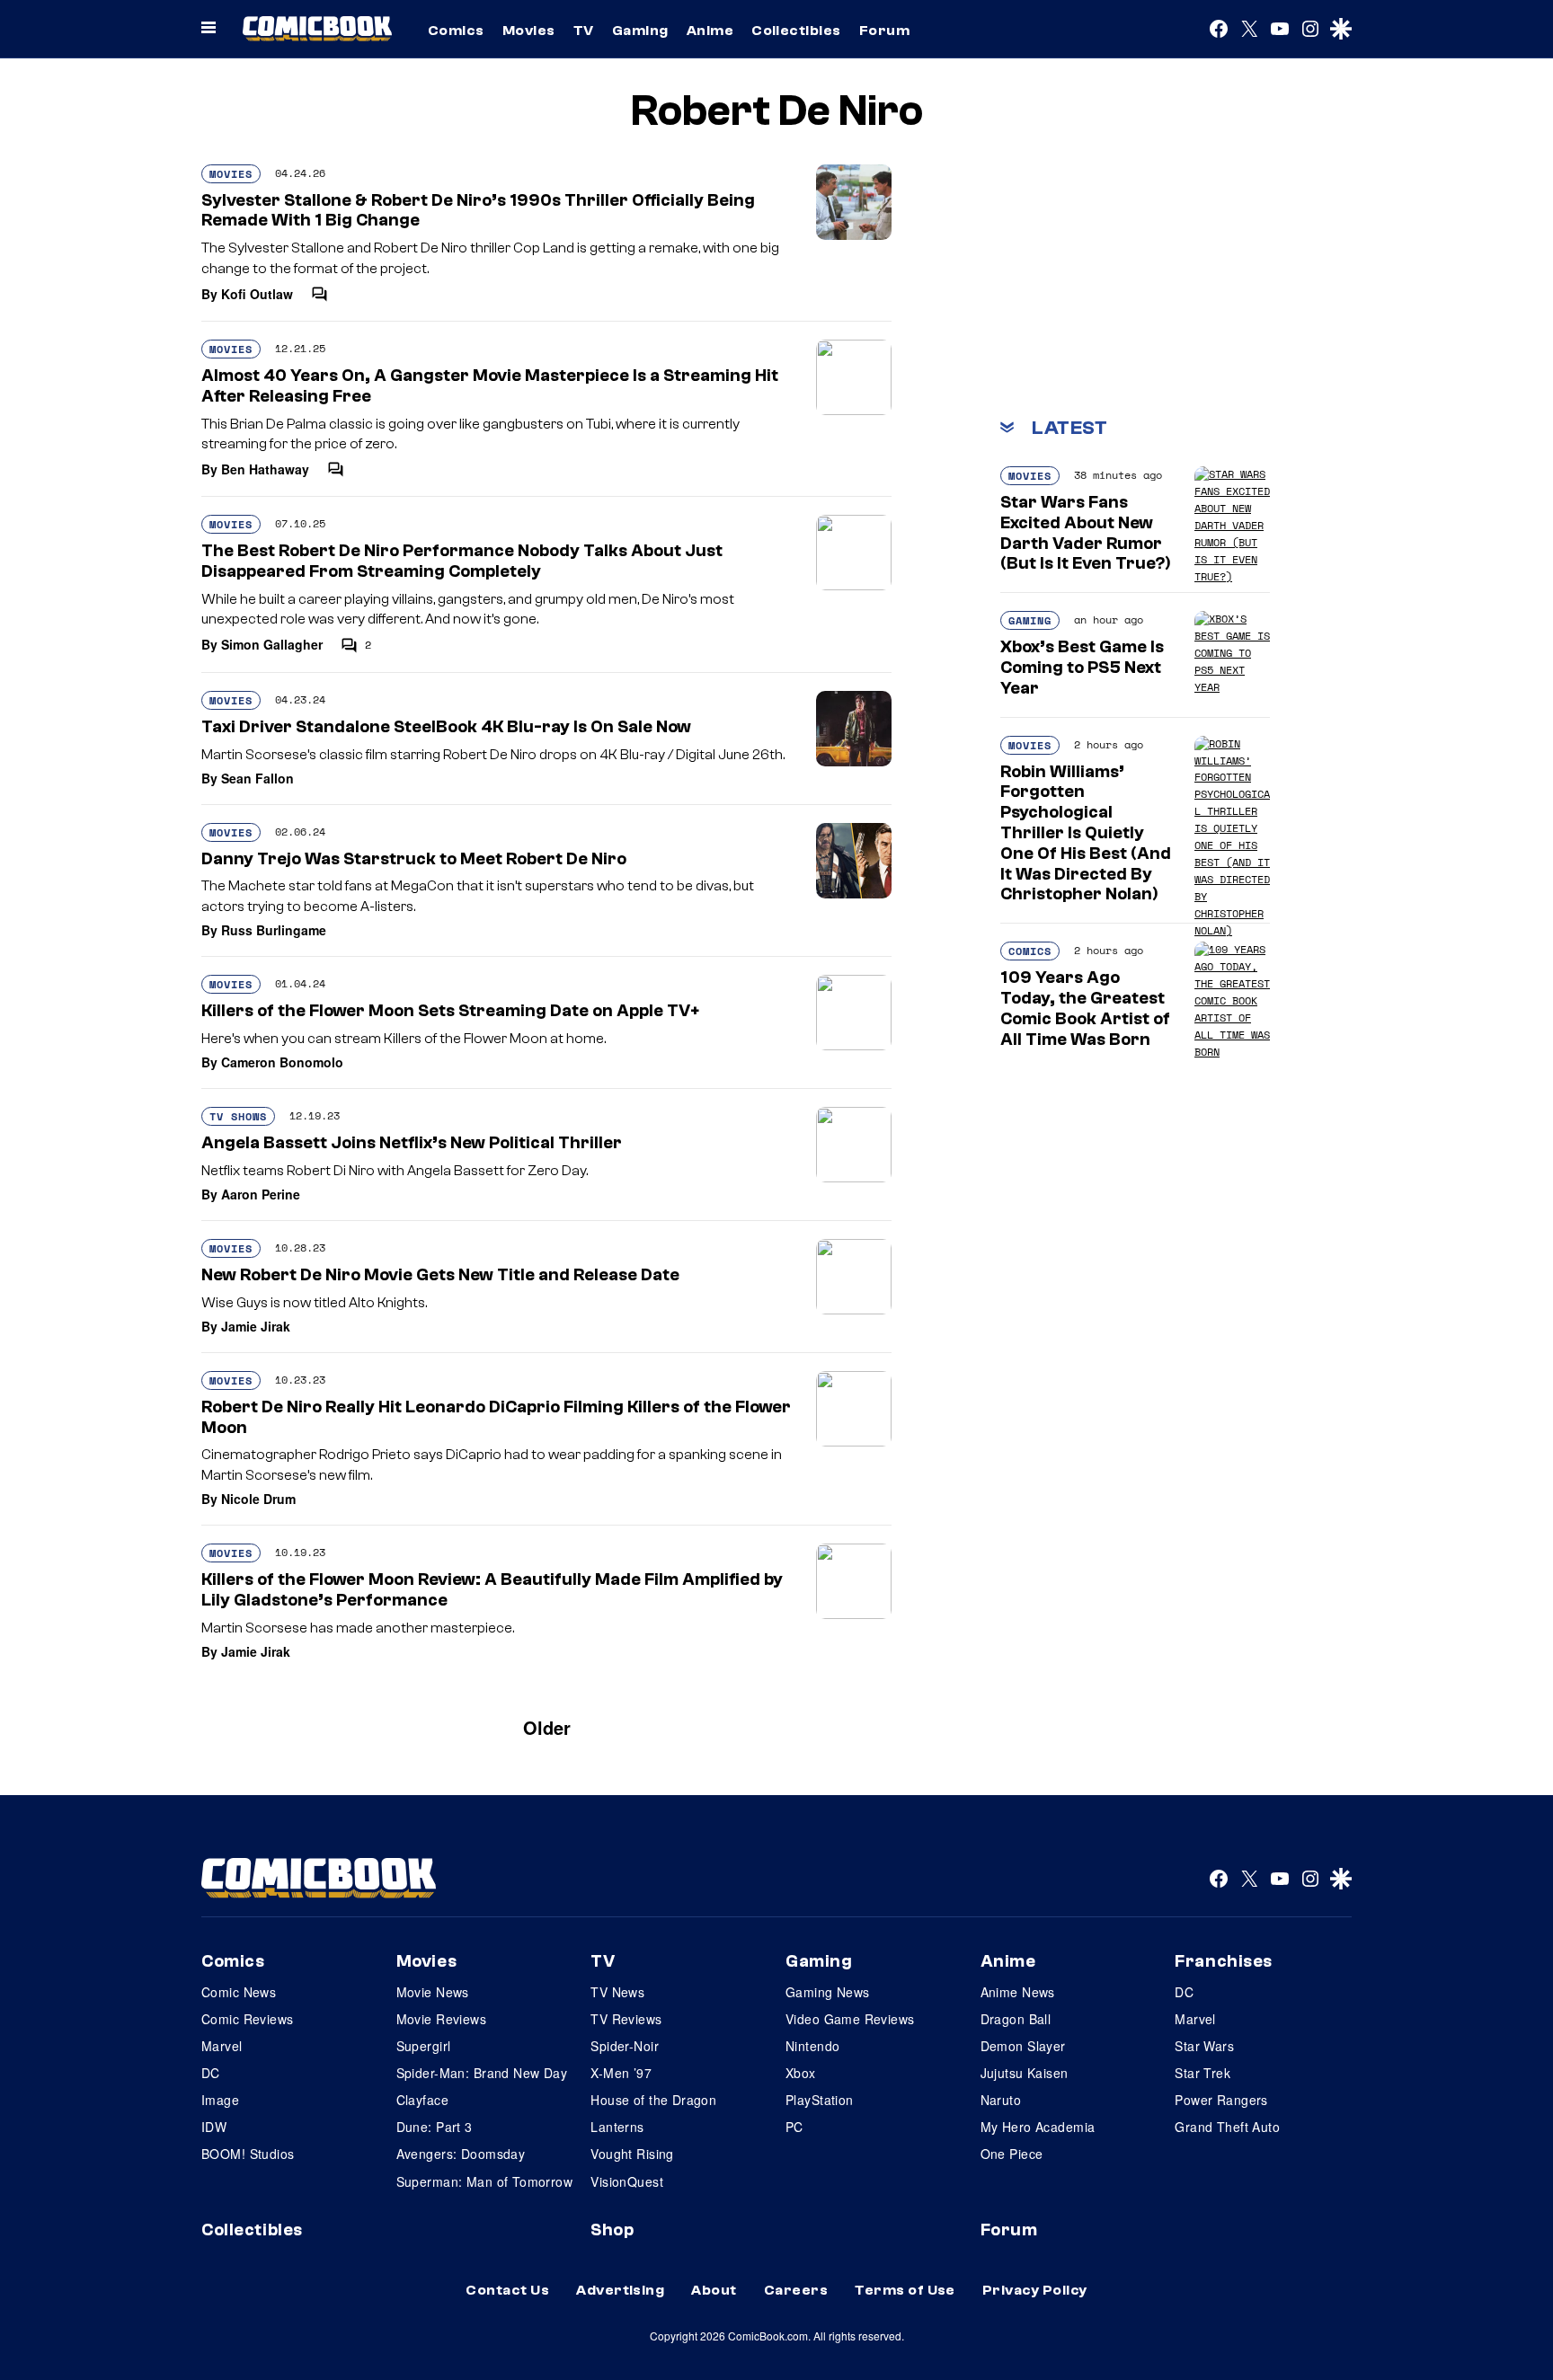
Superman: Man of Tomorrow (485, 2181)
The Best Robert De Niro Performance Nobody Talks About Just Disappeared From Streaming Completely (462, 561)
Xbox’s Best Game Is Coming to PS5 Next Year (1082, 668)
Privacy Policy (1035, 2290)
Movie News (433, 1992)
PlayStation (820, 2100)
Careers (796, 2290)
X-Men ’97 (621, 2073)
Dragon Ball (1016, 2019)
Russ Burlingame (274, 930)
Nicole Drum (258, 1499)
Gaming (640, 31)
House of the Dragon (653, 2100)
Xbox (801, 2073)
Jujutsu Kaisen (1025, 2073)
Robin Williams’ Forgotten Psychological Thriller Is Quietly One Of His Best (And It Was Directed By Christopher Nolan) (1086, 833)
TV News (617, 1992)
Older (547, 1727)
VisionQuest (627, 2181)
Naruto (1001, 2100)
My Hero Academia (1038, 2127)
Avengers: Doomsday (461, 2154)
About (714, 2290)
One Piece (1012, 2154)
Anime (710, 31)
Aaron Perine (261, 1194)
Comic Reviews (247, 2019)
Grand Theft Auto (1227, 2127)
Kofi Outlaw (257, 294)
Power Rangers (1221, 2100)
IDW (214, 2127)
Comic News (239, 1992)
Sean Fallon (257, 778)
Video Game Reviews (850, 2019)
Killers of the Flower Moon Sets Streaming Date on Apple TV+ (450, 1011)
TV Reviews (626, 2019)
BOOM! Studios (248, 2154)
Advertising (620, 2290)
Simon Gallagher (272, 644)
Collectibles (796, 31)
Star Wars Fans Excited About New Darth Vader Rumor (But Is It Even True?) (1086, 533)
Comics (456, 31)
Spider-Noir (625, 2046)
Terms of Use (905, 2290)
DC (211, 2073)
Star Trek (1202, 2073)
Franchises (1224, 1961)
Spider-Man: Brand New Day (482, 2073)
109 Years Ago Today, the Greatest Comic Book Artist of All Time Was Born (1085, 1008)
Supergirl (424, 2046)
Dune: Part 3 (435, 2127)
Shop (612, 2230)
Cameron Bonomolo (282, 1062)
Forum (884, 31)
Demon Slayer (1023, 2046)
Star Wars (1204, 2046)
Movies (529, 31)
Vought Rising (632, 2154)
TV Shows (238, 1116)
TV (584, 31)
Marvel (222, 2046)
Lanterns (617, 2127)
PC (794, 2127)
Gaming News (828, 1992)
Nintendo (812, 2046)
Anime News (1018, 1992)
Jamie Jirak (256, 1326)
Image (220, 2100)
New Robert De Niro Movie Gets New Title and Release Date (440, 1275)
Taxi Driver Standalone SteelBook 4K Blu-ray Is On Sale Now (446, 727)
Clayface (422, 2100)
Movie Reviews (441, 2019)
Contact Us (507, 2290)
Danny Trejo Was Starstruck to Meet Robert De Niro (414, 859)
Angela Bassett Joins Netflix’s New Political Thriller (412, 1143)
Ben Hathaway (265, 469)
